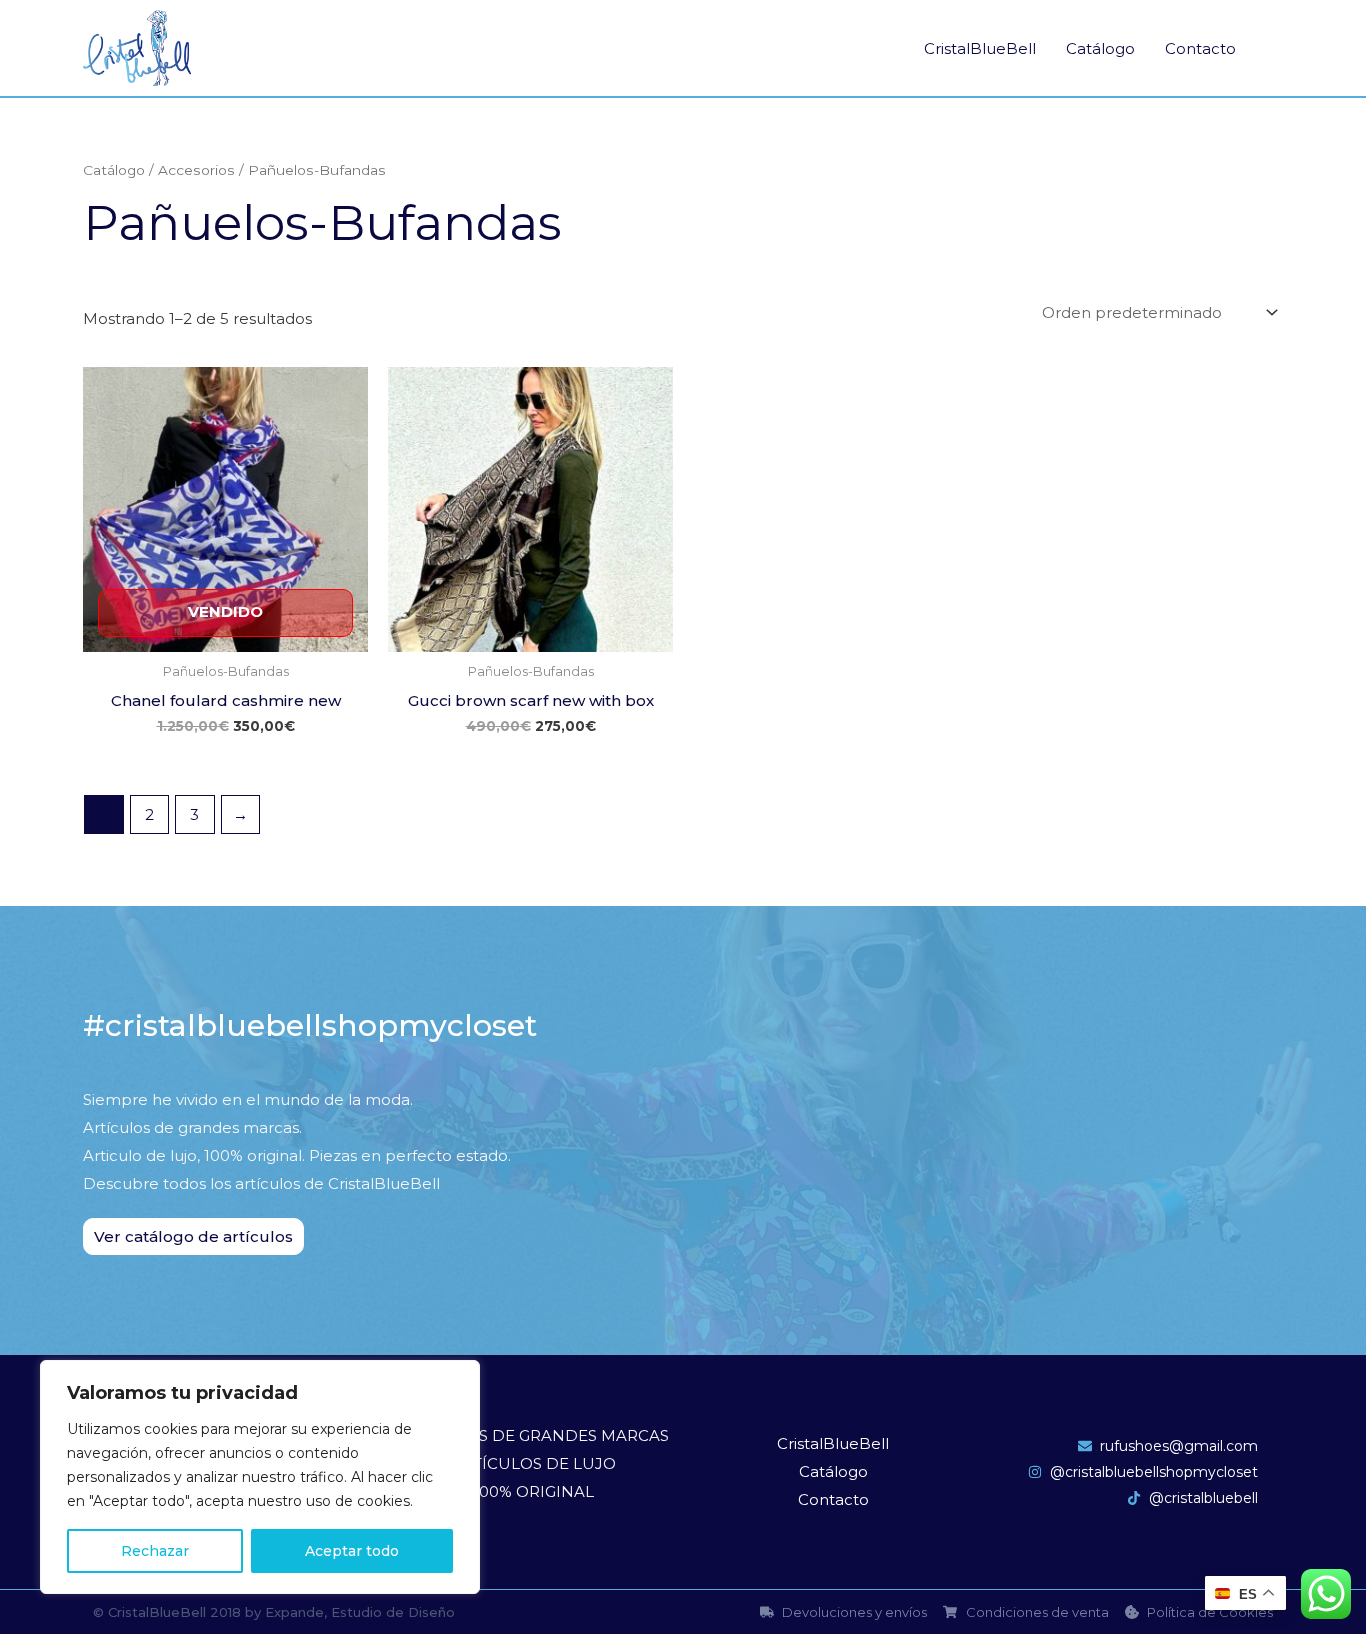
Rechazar (155, 1551)
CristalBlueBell (980, 48)
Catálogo (1100, 48)
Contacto (1200, 48)
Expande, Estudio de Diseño (360, 1612)
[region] (260, 1477)
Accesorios (196, 170)
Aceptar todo (352, 1551)
